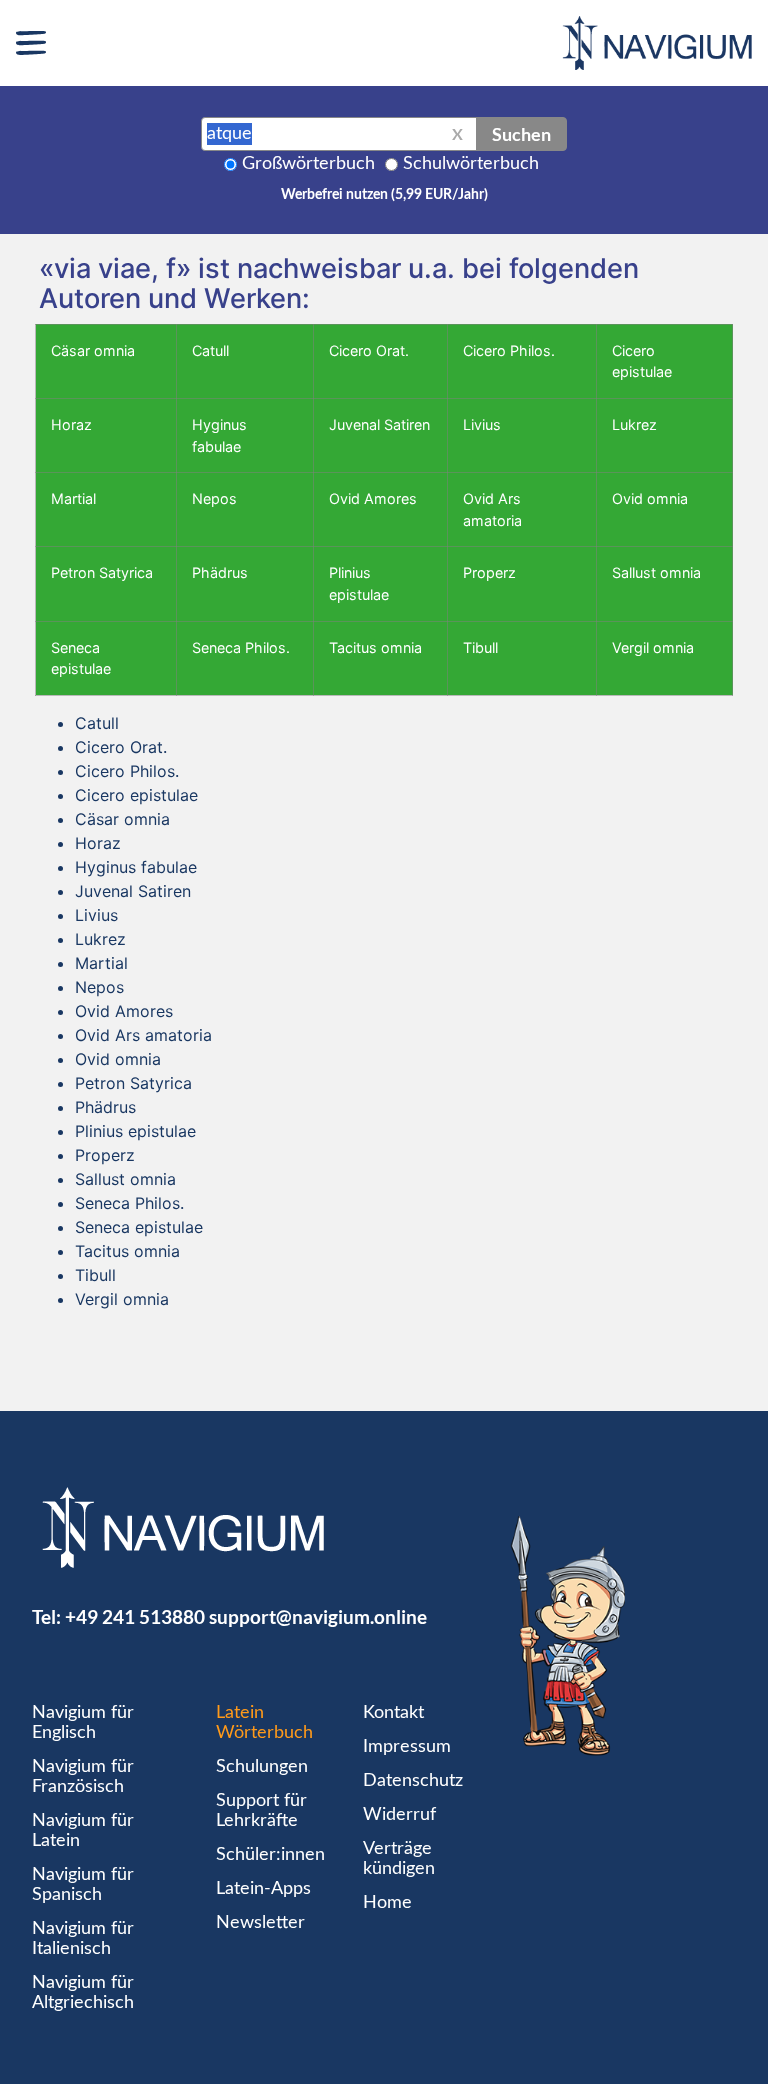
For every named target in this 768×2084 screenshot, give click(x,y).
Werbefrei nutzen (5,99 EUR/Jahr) (384, 195)
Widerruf (399, 1815)
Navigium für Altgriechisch (83, 1993)
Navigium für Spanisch (83, 1885)
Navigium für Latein (83, 1831)
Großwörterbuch (308, 164)
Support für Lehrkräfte (261, 1811)
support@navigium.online (318, 1616)
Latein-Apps (263, 1889)
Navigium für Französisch (83, 1777)
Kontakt (393, 1713)
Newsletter (260, 1923)
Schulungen (262, 1767)
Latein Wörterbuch (264, 1723)
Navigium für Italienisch (83, 1939)
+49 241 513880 (135, 1616)
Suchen (521, 134)
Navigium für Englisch (83, 1723)
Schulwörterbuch (471, 164)
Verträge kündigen (399, 1859)
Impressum (407, 1747)
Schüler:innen (270, 1855)
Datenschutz (413, 1781)
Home (387, 1903)
